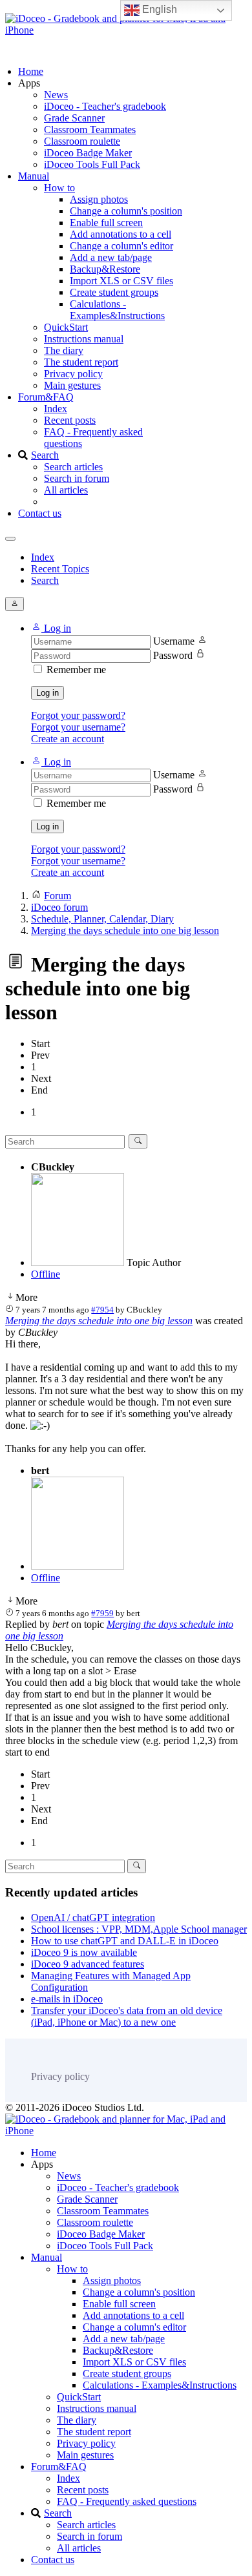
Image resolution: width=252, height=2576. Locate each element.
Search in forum (77, 478)
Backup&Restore (105, 269)
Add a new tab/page (111, 257)
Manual (34, 176)
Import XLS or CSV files (121, 281)
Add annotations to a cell (121, 234)
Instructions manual (84, 339)
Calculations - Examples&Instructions (117, 310)
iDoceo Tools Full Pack (92, 164)
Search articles (73, 467)
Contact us (40, 513)
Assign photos (99, 199)
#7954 (102, 1310)
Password (173, 655)
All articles (66, 490)
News (56, 95)
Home (31, 71)
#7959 (102, 1613)
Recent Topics (60, 569)
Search (45, 455)
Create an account (68, 739)
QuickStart (66, 327)
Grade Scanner (74, 118)
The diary (64, 350)
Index (56, 409)
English (158, 9)
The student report (81, 362)
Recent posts (70, 420)
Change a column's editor (121, 246)
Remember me (76, 670)
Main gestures (72, 385)
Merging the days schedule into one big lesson (99, 1321)
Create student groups (114, 292)
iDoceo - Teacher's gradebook (105, 106)
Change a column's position (126, 211)
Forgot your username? (78, 727)
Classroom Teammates (90, 130)
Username (174, 641)
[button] (51, 628)
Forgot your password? (78, 715)
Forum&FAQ (46, 397)
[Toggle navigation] (10, 539)
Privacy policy (73, 374)
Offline (46, 1274)
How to (59, 188)
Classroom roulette (82, 141)
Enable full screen (106, 223)
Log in (47, 693)
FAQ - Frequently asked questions (127, 2501)
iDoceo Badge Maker (88, 153)
